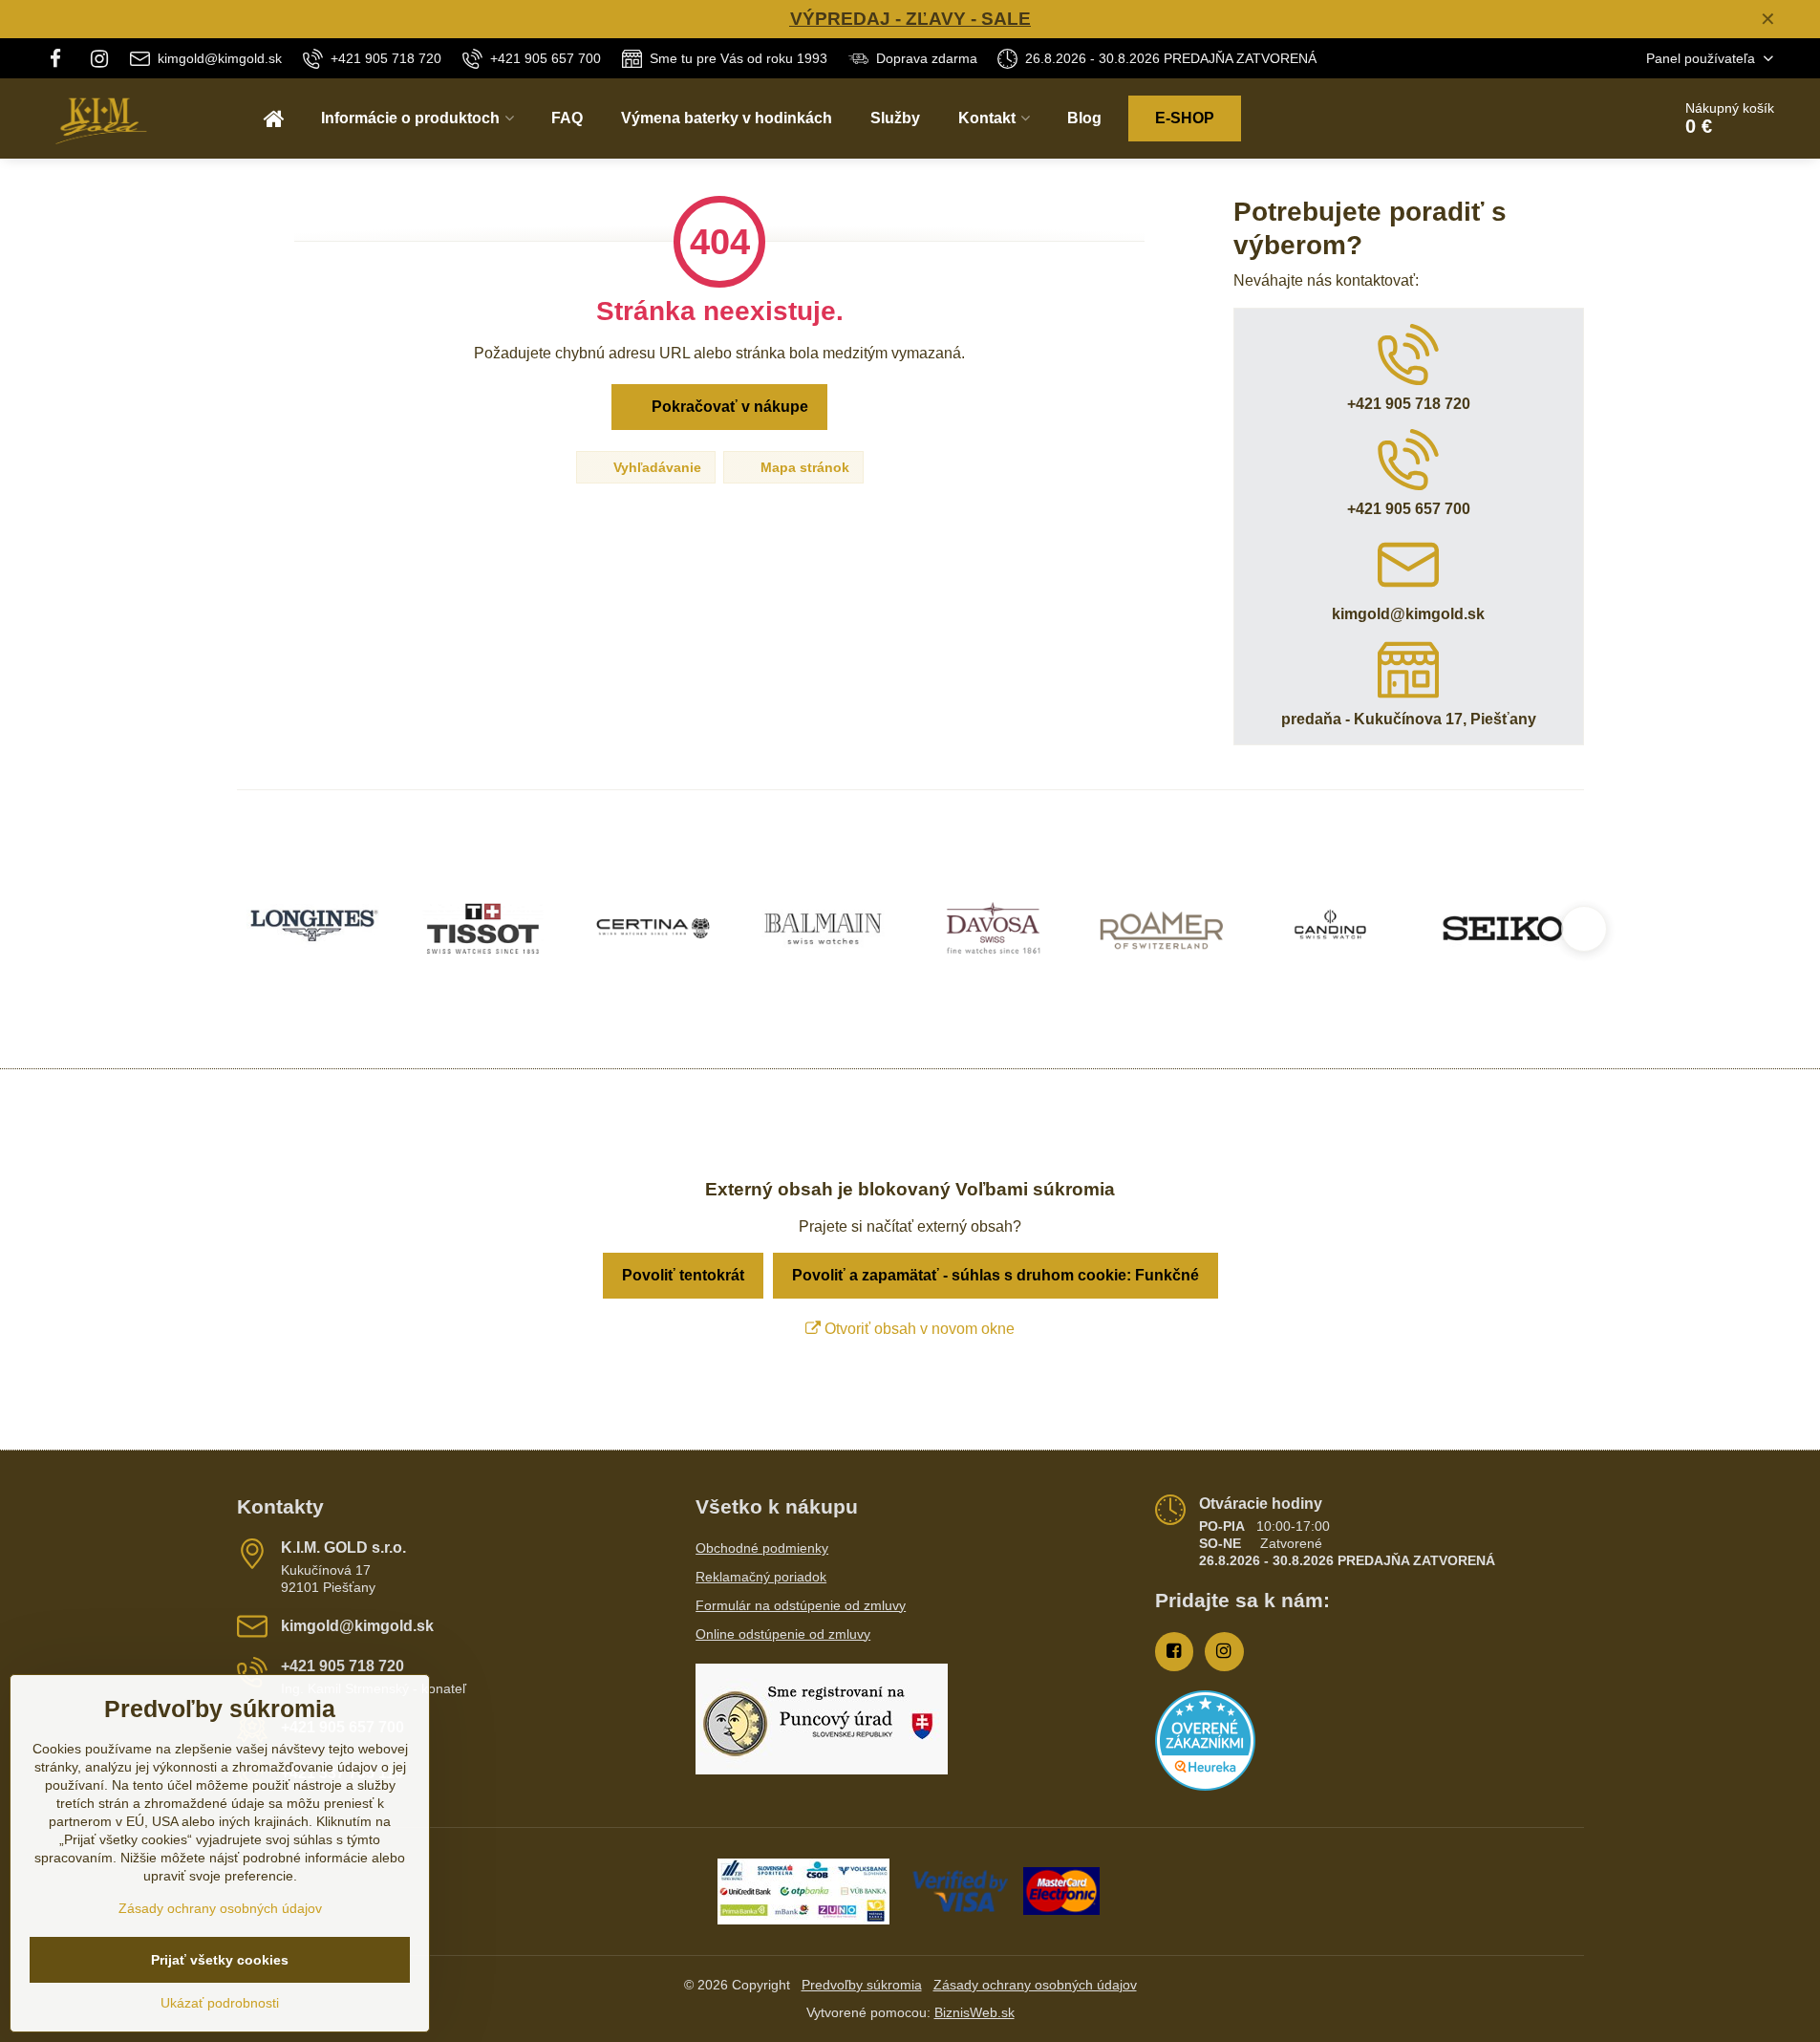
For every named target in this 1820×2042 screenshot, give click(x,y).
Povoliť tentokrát (683, 1275)
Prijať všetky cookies (220, 1960)
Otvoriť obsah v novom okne (918, 1329)
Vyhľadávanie (655, 467)
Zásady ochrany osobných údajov (1035, 1985)
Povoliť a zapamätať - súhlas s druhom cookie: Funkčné (996, 1275)
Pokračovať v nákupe (728, 407)
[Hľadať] (1603, 118)
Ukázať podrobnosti (220, 2003)
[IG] (99, 58)
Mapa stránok (803, 467)
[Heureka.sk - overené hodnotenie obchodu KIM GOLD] (1205, 1786)
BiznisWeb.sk (974, 2012)
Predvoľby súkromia (862, 1985)
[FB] (62, 58)
